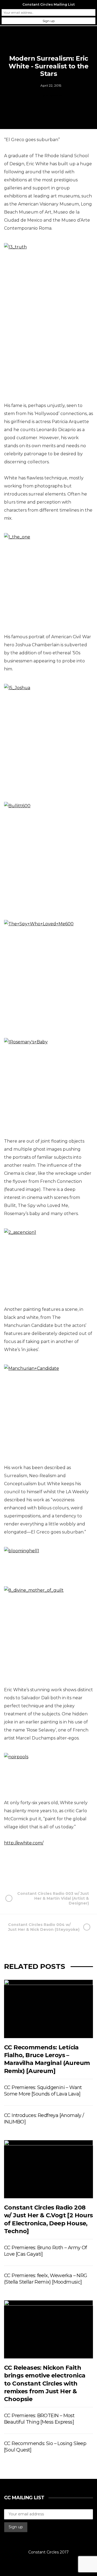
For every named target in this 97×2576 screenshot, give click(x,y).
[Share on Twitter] (35, 1868)
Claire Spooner (51, 95)
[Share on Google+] (48, 1868)
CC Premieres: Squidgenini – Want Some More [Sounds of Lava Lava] (43, 2091)
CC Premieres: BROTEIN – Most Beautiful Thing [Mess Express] (39, 2419)
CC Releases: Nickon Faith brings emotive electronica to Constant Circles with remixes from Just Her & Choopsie (45, 2383)
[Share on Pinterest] (61, 1868)
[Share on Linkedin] (74, 1868)
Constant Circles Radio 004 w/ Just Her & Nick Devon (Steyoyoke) (44, 1927)
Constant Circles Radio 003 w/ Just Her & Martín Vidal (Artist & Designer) (53, 1898)
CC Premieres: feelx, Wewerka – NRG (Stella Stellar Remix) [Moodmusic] (46, 2279)
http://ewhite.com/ (24, 1843)
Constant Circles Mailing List (48, 4)
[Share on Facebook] (22, 1868)
